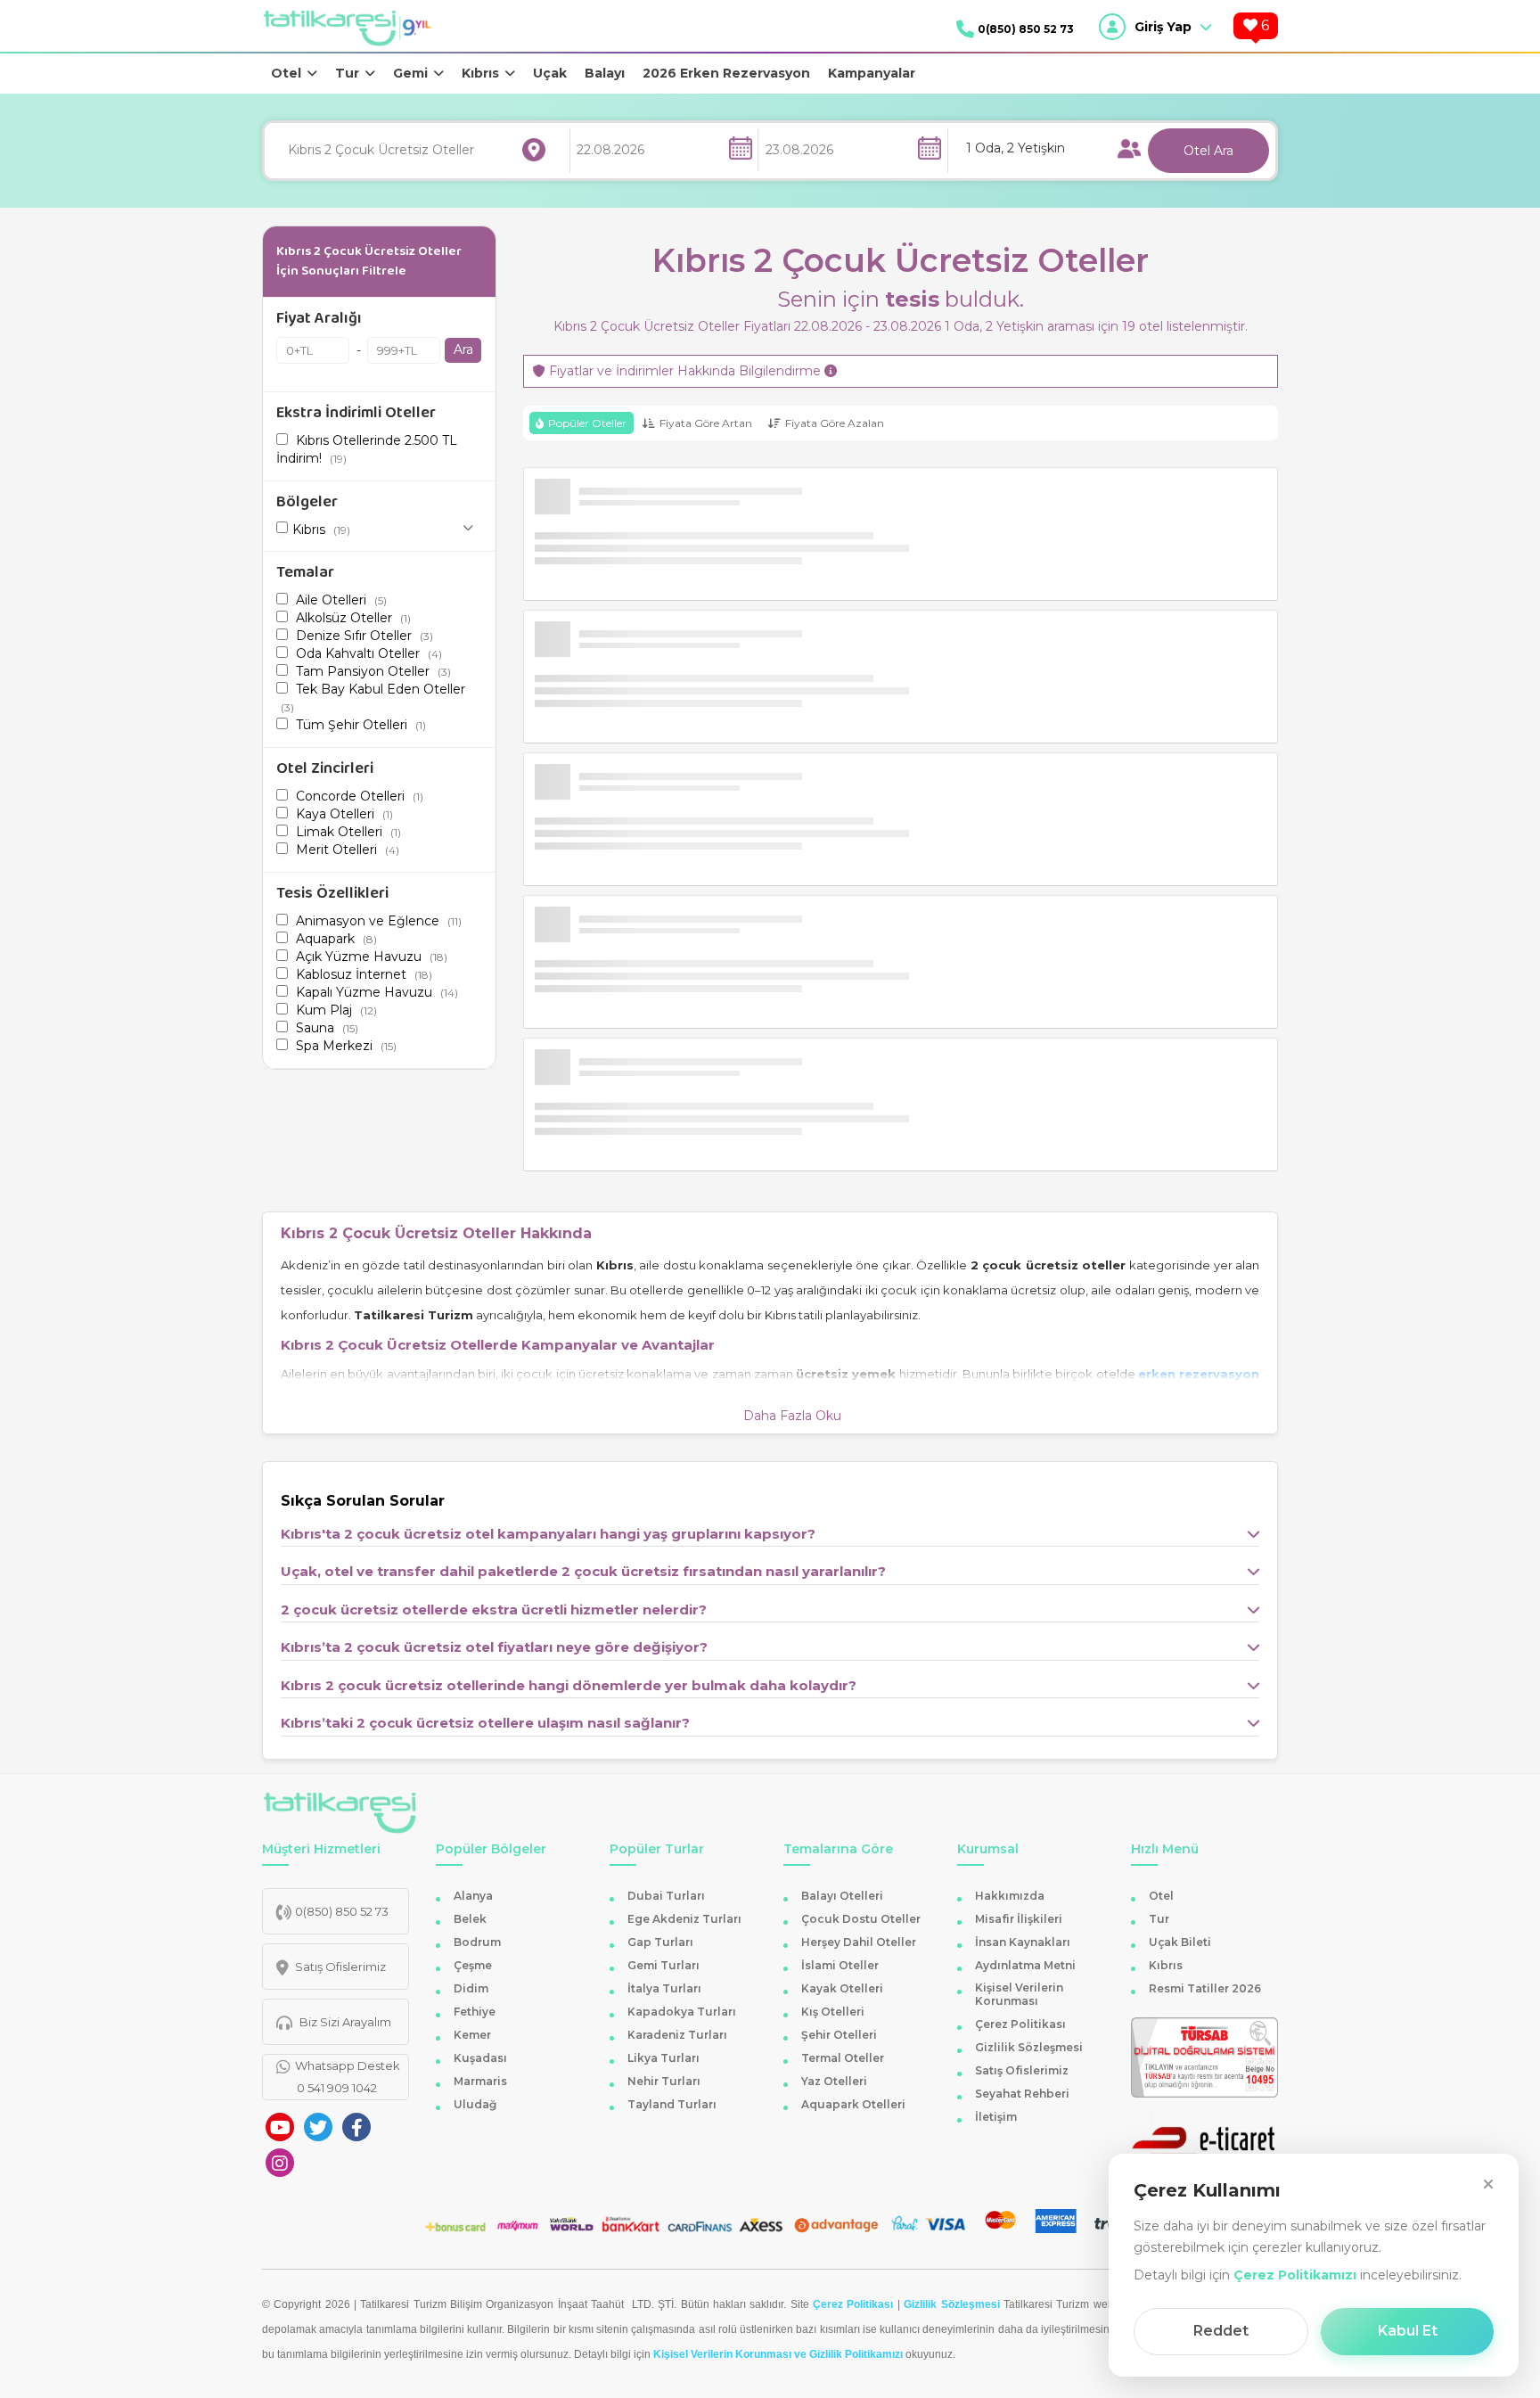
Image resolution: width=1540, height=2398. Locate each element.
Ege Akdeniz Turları (684, 1919)
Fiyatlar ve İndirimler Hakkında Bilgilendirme (685, 371)
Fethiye (475, 2012)
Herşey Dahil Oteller (859, 1942)
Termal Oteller (843, 2058)
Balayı (605, 73)
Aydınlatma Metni (1025, 1965)
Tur (347, 73)
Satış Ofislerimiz (1022, 2070)
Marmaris (480, 2081)
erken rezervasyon (1199, 1374)
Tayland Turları (672, 2104)
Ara (463, 349)
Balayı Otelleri (842, 1896)
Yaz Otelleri (834, 2081)
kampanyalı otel (707, 1399)
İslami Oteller (840, 1965)
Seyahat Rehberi (1022, 2094)
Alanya (473, 1896)
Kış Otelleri (833, 2012)
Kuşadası (480, 2058)
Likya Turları (664, 2058)
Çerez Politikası (1020, 2024)
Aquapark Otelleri (853, 2104)
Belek (470, 1919)
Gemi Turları (664, 1965)
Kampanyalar (872, 73)
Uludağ (475, 2104)
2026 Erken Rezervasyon (726, 73)
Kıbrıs (480, 73)
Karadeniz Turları (677, 2035)
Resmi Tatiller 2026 (1205, 1988)
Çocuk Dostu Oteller (861, 1919)
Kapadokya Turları (682, 2012)
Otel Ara (1208, 151)
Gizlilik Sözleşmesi (1029, 2047)
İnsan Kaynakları (1023, 1942)
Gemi (410, 73)
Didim (471, 1988)
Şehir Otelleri (839, 2035)
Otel (286, 73)
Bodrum (477, 1942)
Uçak (550, 73)
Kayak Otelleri (842, 1988)
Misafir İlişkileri (1019, 1919)
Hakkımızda (1010, 1896)
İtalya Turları (664, 1988)
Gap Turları (660, 1942)
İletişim (996, 2117)
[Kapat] (1488, 2184)
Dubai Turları (666, 1896)
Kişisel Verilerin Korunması (1019, 1994)
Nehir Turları (664, 2081)
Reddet (1221, 2331)
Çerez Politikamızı (1295, 2275)
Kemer (472, 2035)
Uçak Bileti (1180, 1942)
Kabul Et (1408, 2331)
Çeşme (473, 1965)
